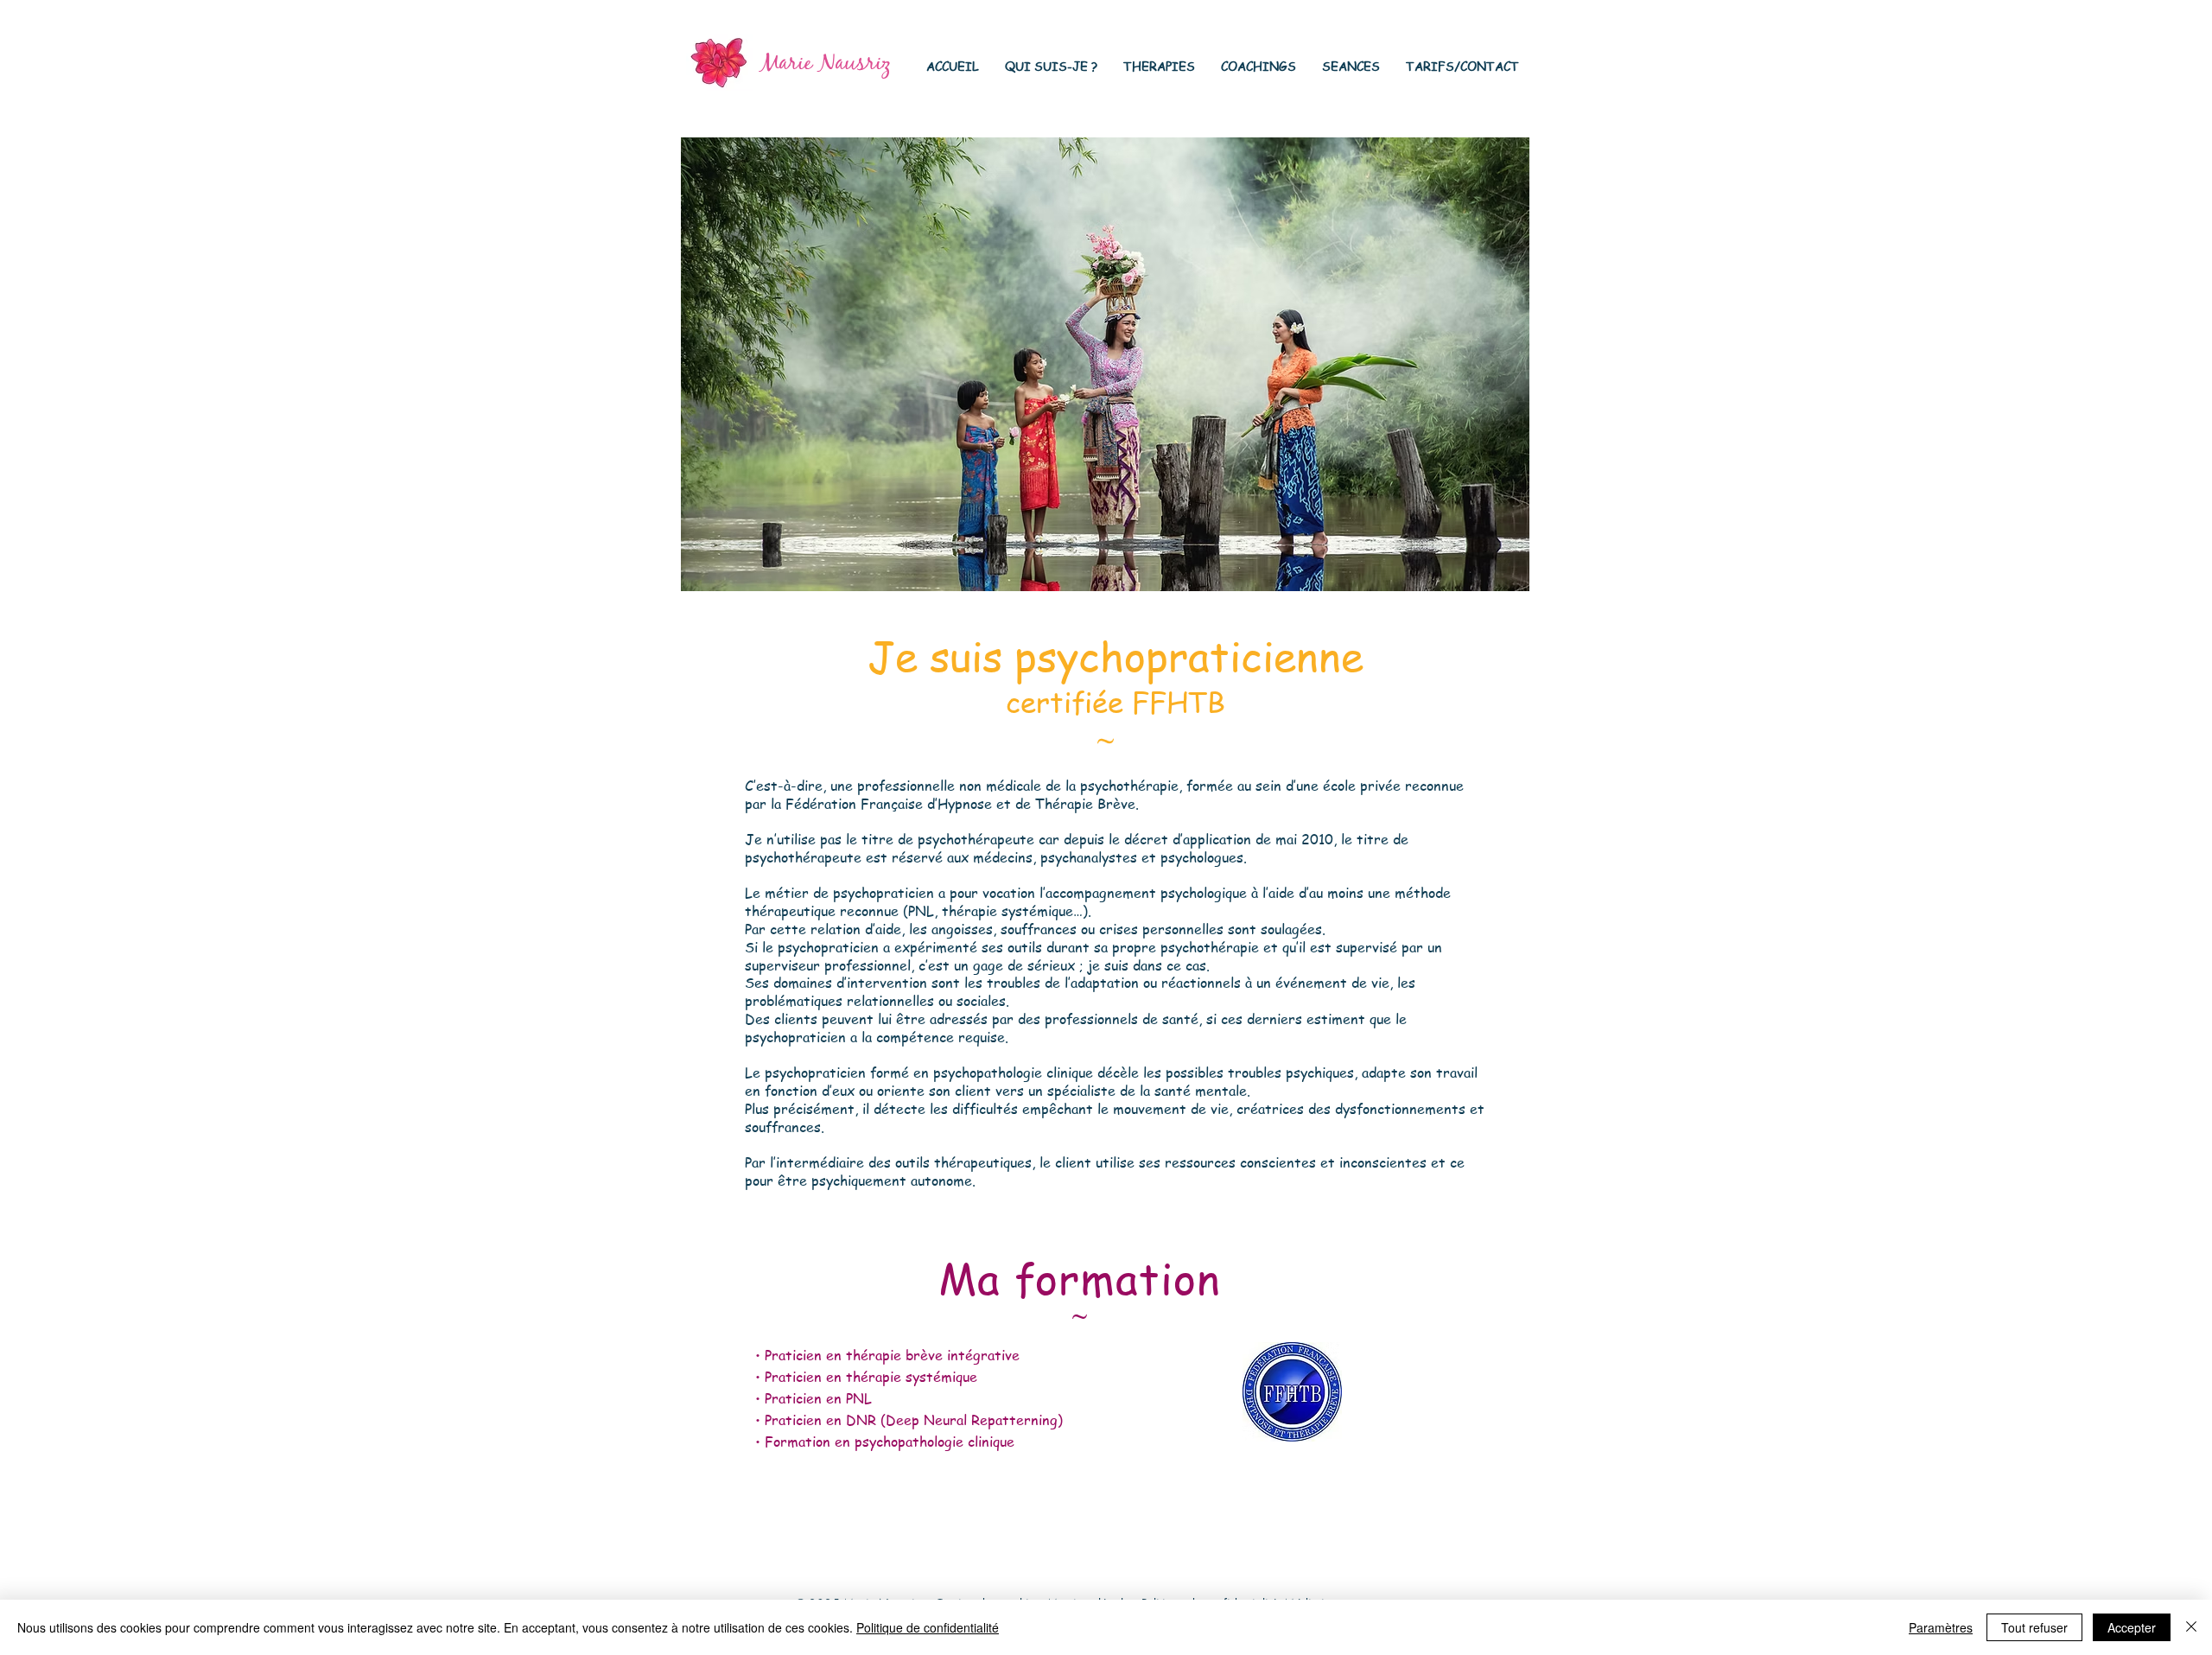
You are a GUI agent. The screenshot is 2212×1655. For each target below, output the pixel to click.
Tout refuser (2034, 1627)
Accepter (2132, 1627)
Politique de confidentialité (928, 1627)
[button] (1051, 66)
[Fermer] (2191, 1627)
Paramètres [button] (1941, 1627)
